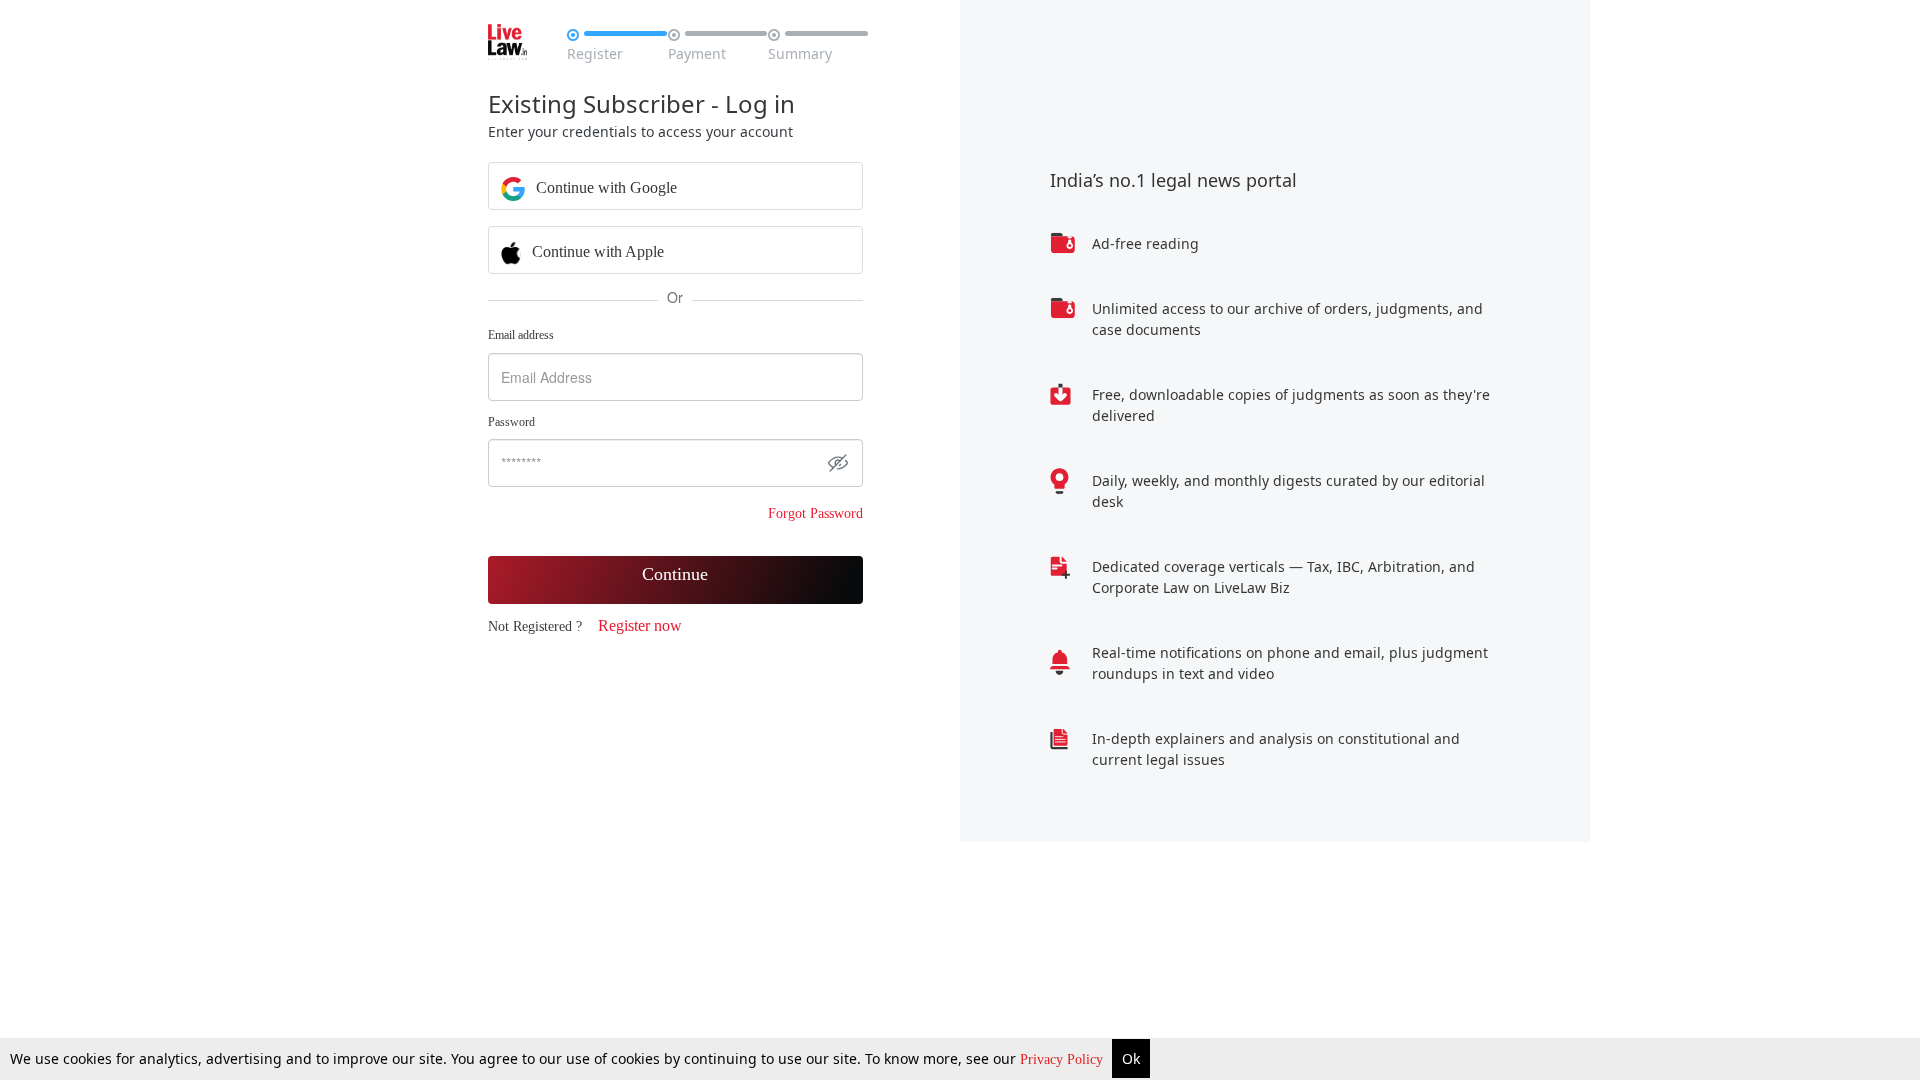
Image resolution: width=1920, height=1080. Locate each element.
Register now (640, 625)
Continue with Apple (596, 251)
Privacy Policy (1063, 1059)
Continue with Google (604, 187)
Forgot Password (815, 513)
